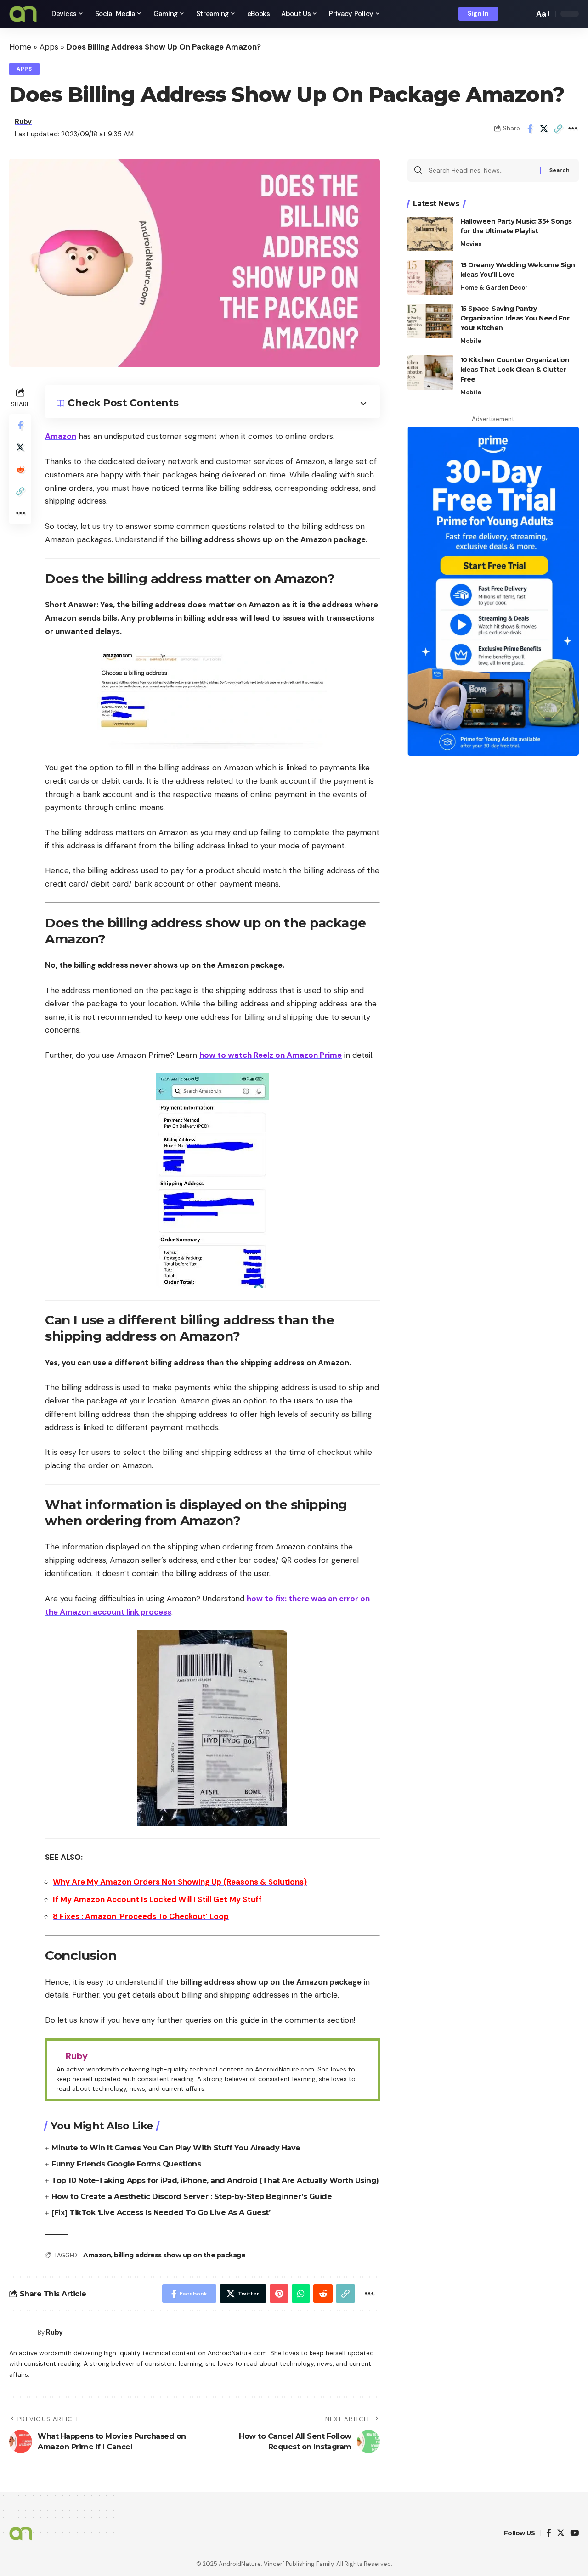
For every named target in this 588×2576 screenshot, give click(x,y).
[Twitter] (561, 2534)
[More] (572, 129)
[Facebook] (549, 2534)
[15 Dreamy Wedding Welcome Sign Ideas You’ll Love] (430, 278)
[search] (525, 14)
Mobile (471, 341)
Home (20, 47)
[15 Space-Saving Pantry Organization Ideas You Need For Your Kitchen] (430, 321)
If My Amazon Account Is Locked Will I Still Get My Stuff (157, 1899)
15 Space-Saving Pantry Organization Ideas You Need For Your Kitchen (515, 318)
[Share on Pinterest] (279, 2294)
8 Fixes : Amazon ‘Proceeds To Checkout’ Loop (141, 1916)
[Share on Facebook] (530, 129)
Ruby (23, 122)
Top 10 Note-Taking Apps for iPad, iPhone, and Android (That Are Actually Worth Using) (215, 2180)
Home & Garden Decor (494, 288)
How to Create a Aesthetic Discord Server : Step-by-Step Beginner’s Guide (192, 2197)
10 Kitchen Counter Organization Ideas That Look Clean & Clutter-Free (515, 370)
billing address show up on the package (180, 2255)
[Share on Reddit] (20, 469)
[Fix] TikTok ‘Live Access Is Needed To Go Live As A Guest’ (161, 2213)
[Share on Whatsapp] (301, 2294)
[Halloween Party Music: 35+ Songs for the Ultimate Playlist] (430, 234)
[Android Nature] (23, 14)
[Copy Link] (558, 129)
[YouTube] (574, 2534)
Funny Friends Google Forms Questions (126, 2164)
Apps (49, 47)
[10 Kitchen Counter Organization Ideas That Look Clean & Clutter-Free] (430, 373)
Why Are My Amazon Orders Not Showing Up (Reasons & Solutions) (180, 1882)
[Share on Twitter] (544, 129)
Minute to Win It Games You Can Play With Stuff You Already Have (176, 2148)
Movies (471, 244)
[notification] (511, 14)
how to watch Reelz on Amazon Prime (271, 1055)
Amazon (61, 436)
